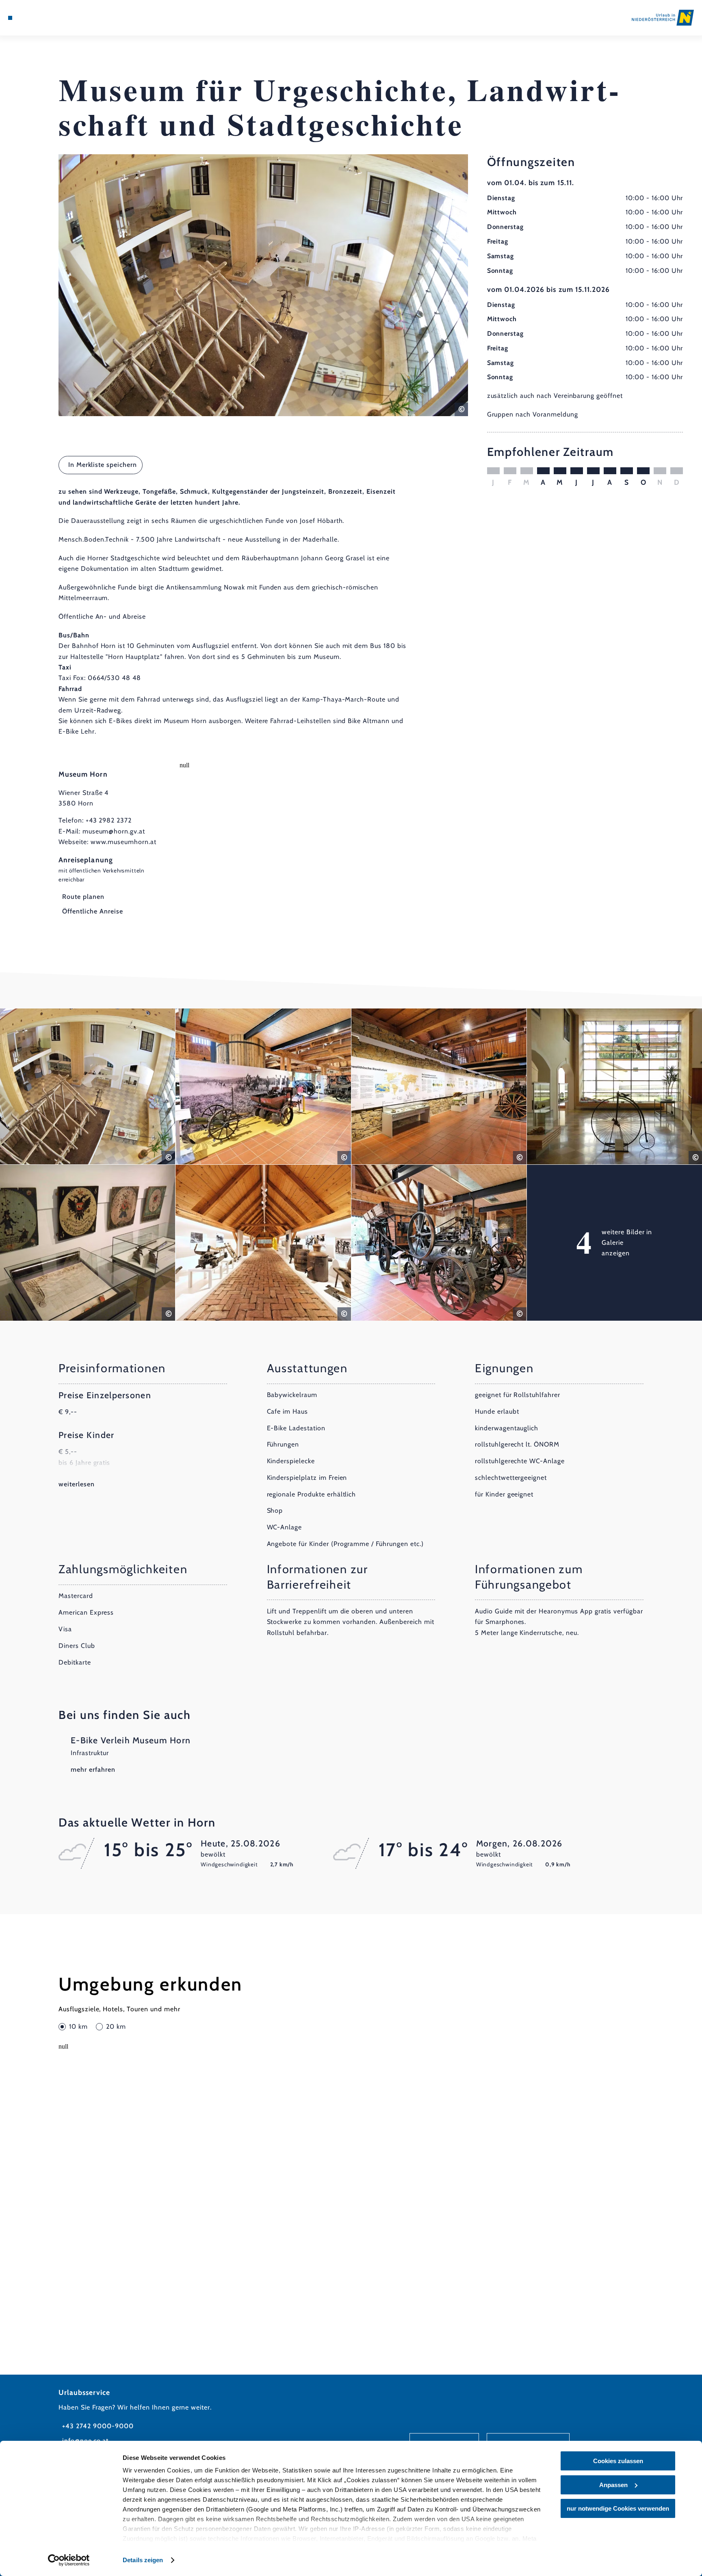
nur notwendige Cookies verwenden (618, 2508)
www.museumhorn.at (123, 842)
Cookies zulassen (618, 2461)
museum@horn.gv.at (114, 831)
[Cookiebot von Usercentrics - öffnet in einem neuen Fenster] (69, 2560)
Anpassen (613, 2485)
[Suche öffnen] (54, 18)
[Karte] (31, 18)
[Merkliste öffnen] (43, 18)
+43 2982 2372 (109, 820)
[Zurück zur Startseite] (663, 17)
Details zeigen (143, 2560)
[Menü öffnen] (10, 18)
